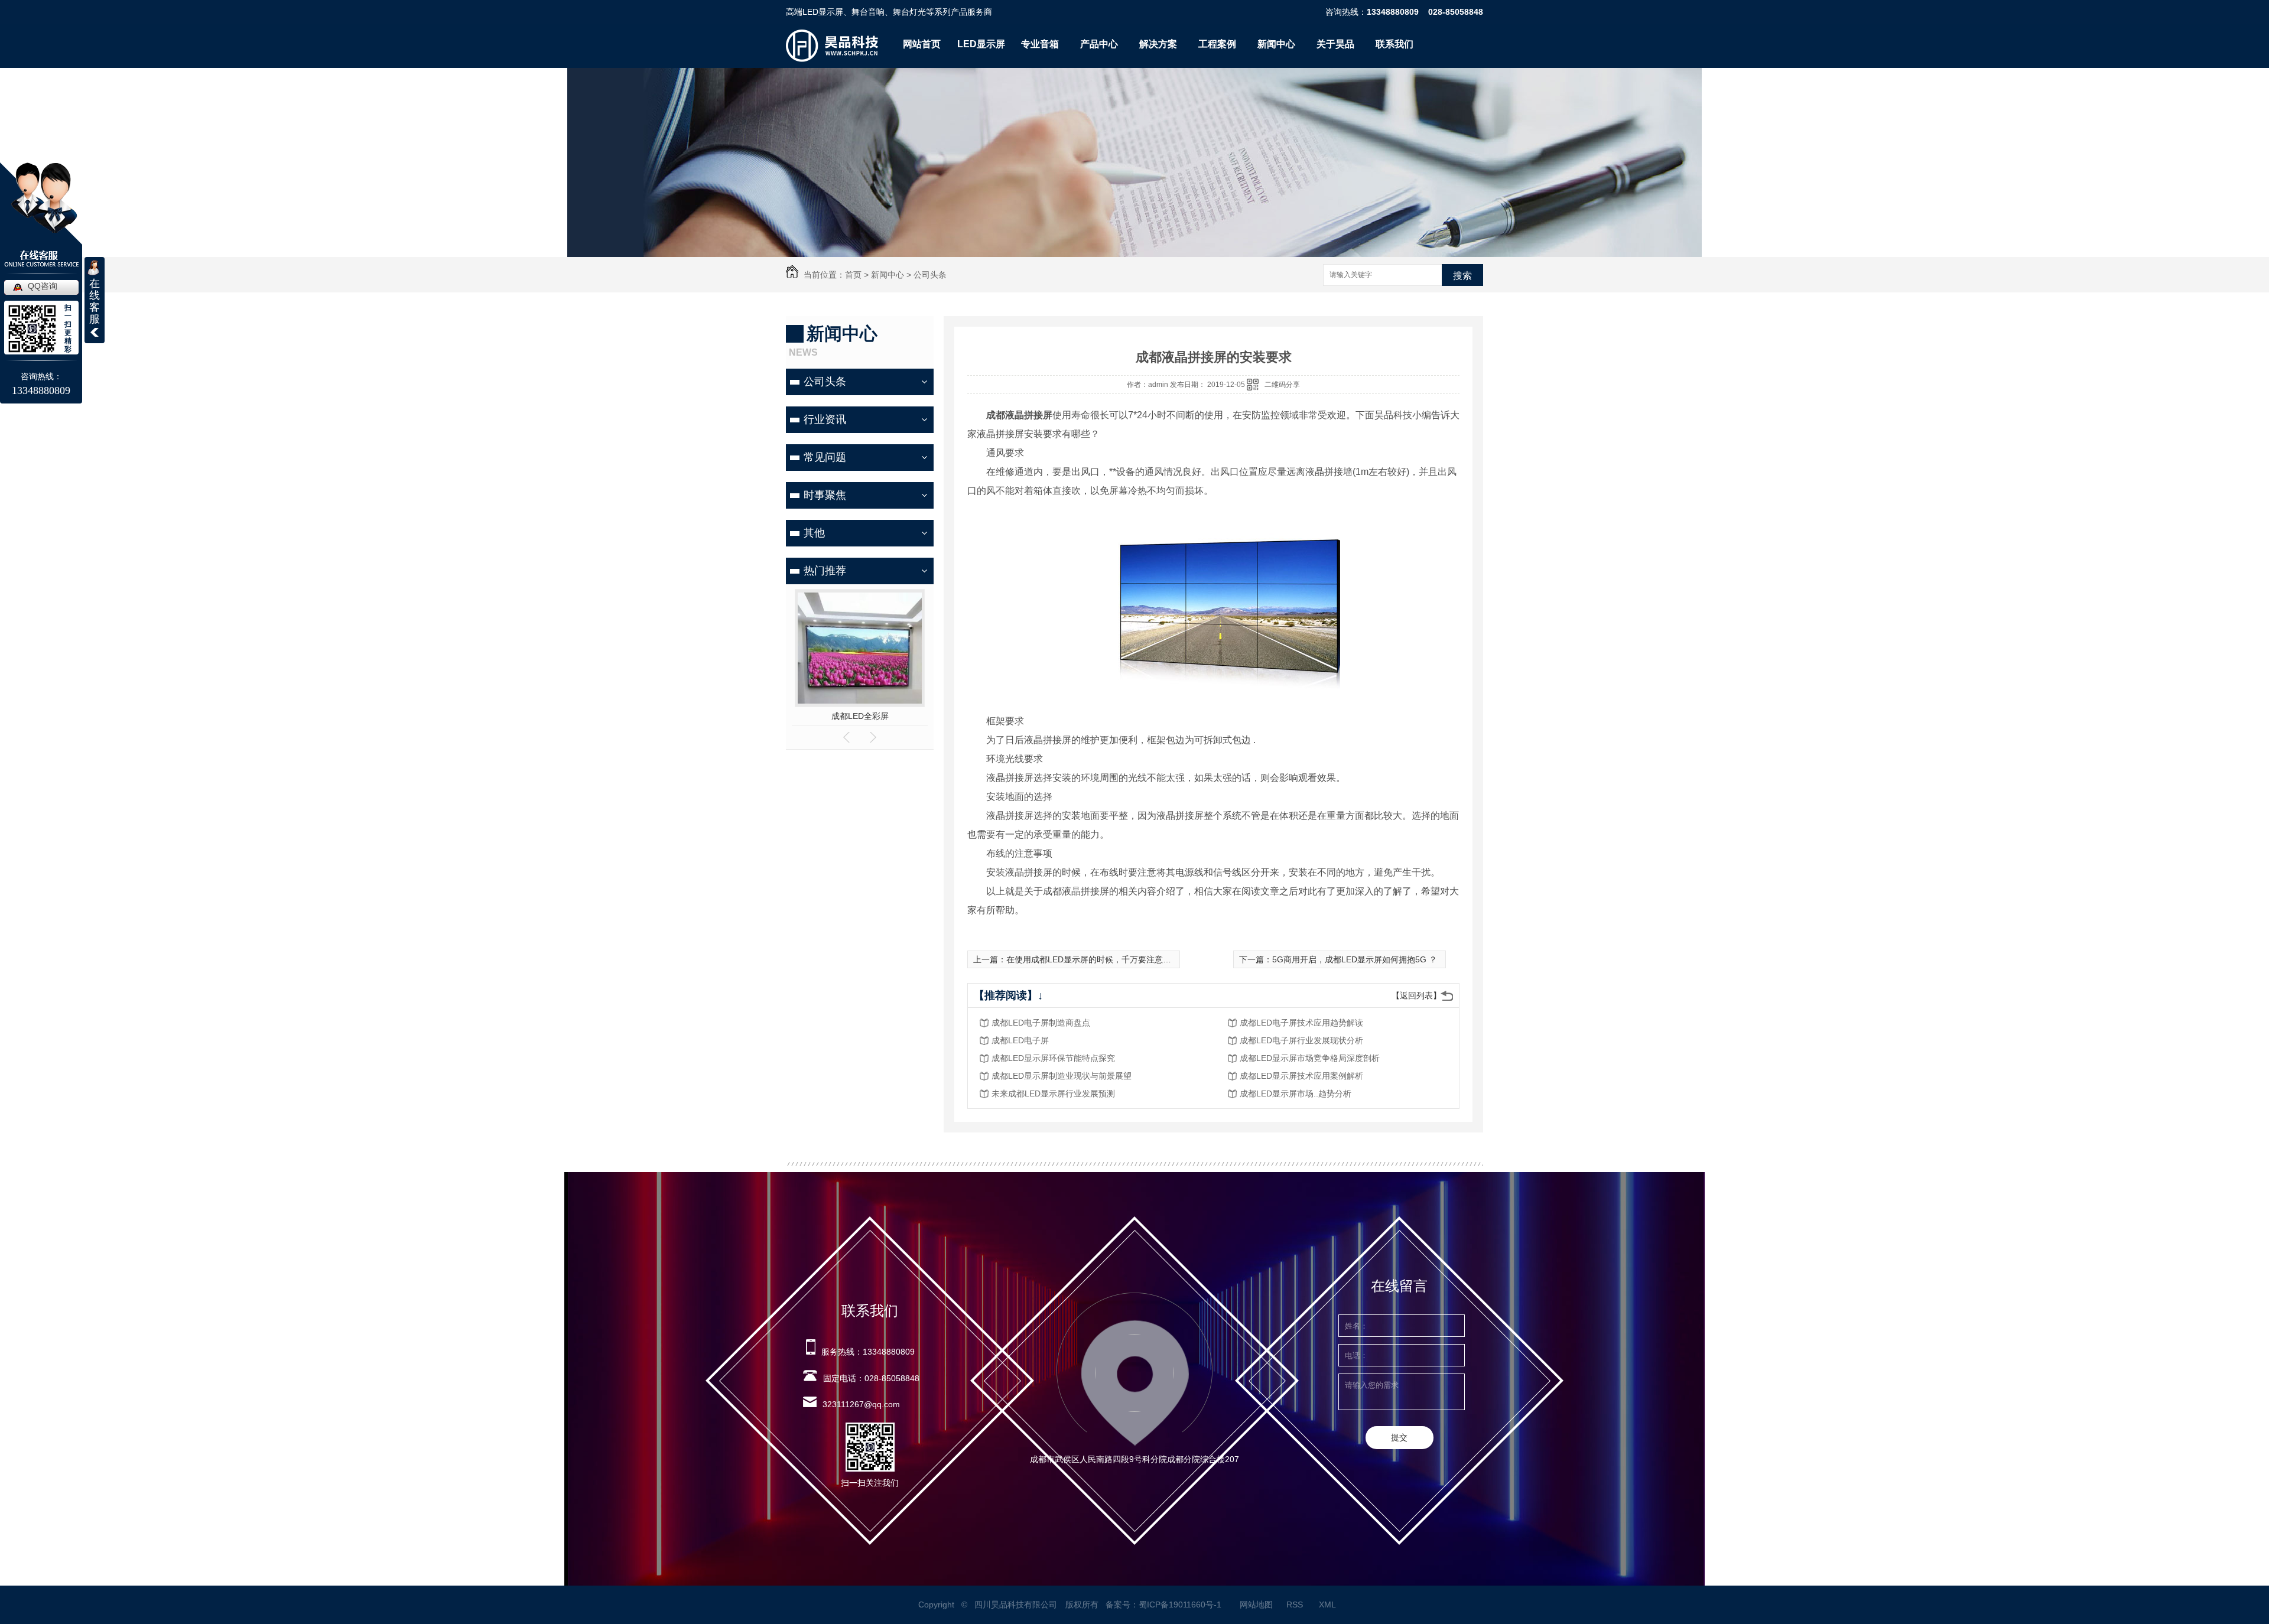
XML (1328, 1605)
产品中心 (1099, 44)
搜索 (1462, 276)
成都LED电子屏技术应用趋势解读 (1301, 1023)
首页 (853, 275)
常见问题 (825, 457)
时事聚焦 (825, 495)
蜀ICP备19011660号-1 (1180, 1605)
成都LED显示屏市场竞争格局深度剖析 (1310, 1058)
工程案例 (1217, 44)
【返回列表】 (1416, 995)
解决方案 (1158, 44)
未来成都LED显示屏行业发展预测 (1053, 1093)
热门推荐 (825, 571)
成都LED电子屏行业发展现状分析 (1301, 1040)
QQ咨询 (43, 286)
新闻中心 (1276, 44)
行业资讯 (825, 419)
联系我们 (1394, 44)
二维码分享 (1282, 385)
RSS (1296, 1605)
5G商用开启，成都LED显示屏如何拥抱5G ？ (1355, 959)
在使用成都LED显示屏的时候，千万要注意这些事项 (1101, 959)
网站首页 (922, 44)
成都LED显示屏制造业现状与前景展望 (1062, 1076)
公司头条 (930, 275)
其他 (814, 533)
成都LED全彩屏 (860, 716)
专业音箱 (1040, 44)
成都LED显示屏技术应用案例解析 (1301, 1076)
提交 (1399, 1437)
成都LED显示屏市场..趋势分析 (1296, 1093)
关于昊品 (1335, 44)
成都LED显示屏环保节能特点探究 (1053, 1058)
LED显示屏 (981, 44)
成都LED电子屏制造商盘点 (1041, 1023)
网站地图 (1256, 1605)
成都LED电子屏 (1020, 1040)
